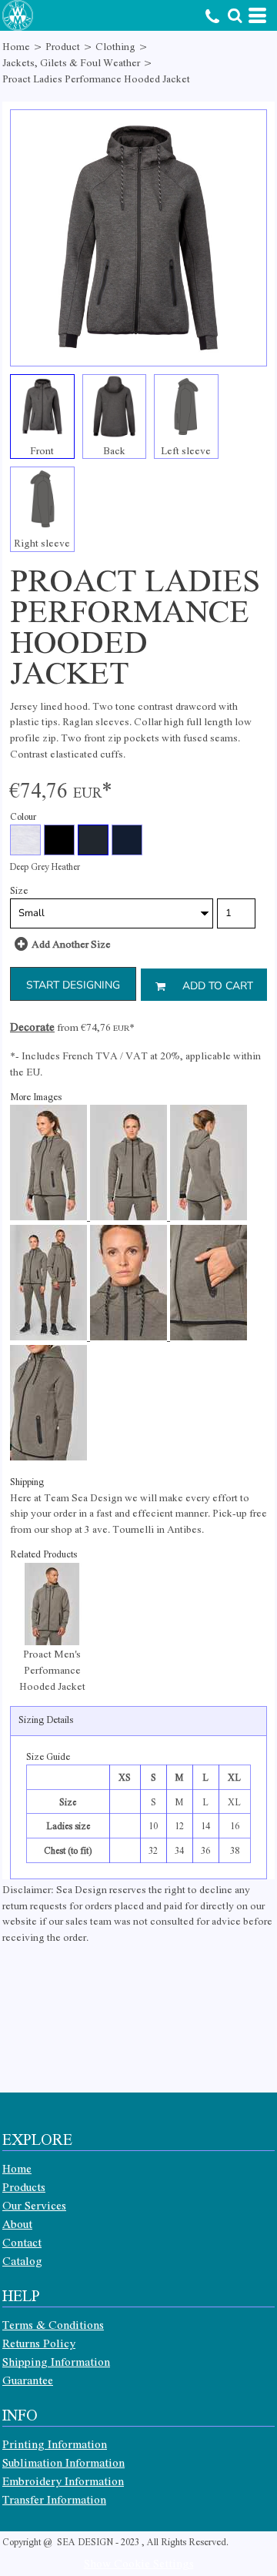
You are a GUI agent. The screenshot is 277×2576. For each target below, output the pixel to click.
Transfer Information (54, 2499)
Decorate (32, 1026)
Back (114, 450)
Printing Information (55, 2444)
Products (24, 2186)
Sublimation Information (63, 2462)
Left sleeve (186, 450)
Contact (22, 2242)
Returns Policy (39, 2343)
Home (16, 46)
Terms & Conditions (53, 2324)
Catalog (22, 2260)
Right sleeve (42, 542)
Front (42, 450)
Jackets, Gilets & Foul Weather (71, 62)
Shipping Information (56, 2361)
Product (63, 46)
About (17, 2223)
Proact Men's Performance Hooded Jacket (52, 1669)
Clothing (115, 46)
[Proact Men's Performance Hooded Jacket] (52, 1604)
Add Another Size (71, 943)
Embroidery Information (63, 2481)
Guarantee (28, 2380)
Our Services (34, 2205)
